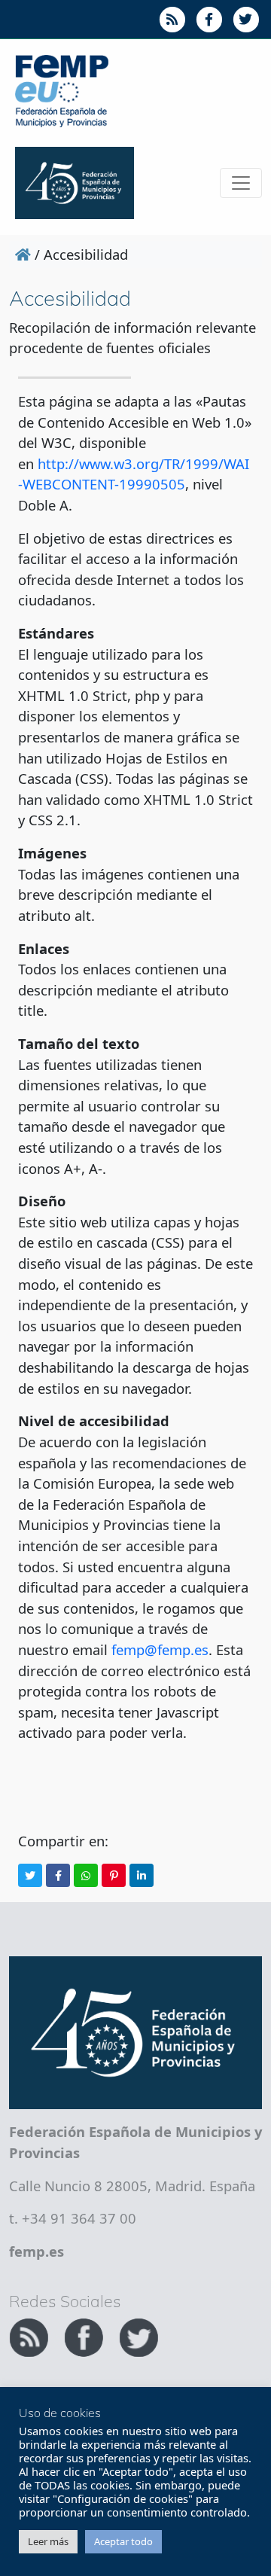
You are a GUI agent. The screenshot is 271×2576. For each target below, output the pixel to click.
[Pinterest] (114, 1875)
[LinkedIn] (142, 1875)
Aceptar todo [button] (123, 2541)
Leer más (48, 2541)
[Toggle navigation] (241, 183)
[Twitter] (30, 1875)
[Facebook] (58, 1875)
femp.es (37, 2251)
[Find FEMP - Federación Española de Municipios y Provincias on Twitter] (139, 2335)
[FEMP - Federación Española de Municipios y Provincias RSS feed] (30, 2335)
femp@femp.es (160, 1649)
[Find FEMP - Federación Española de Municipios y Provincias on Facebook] (85, 2335)
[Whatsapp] (86, 1875)
